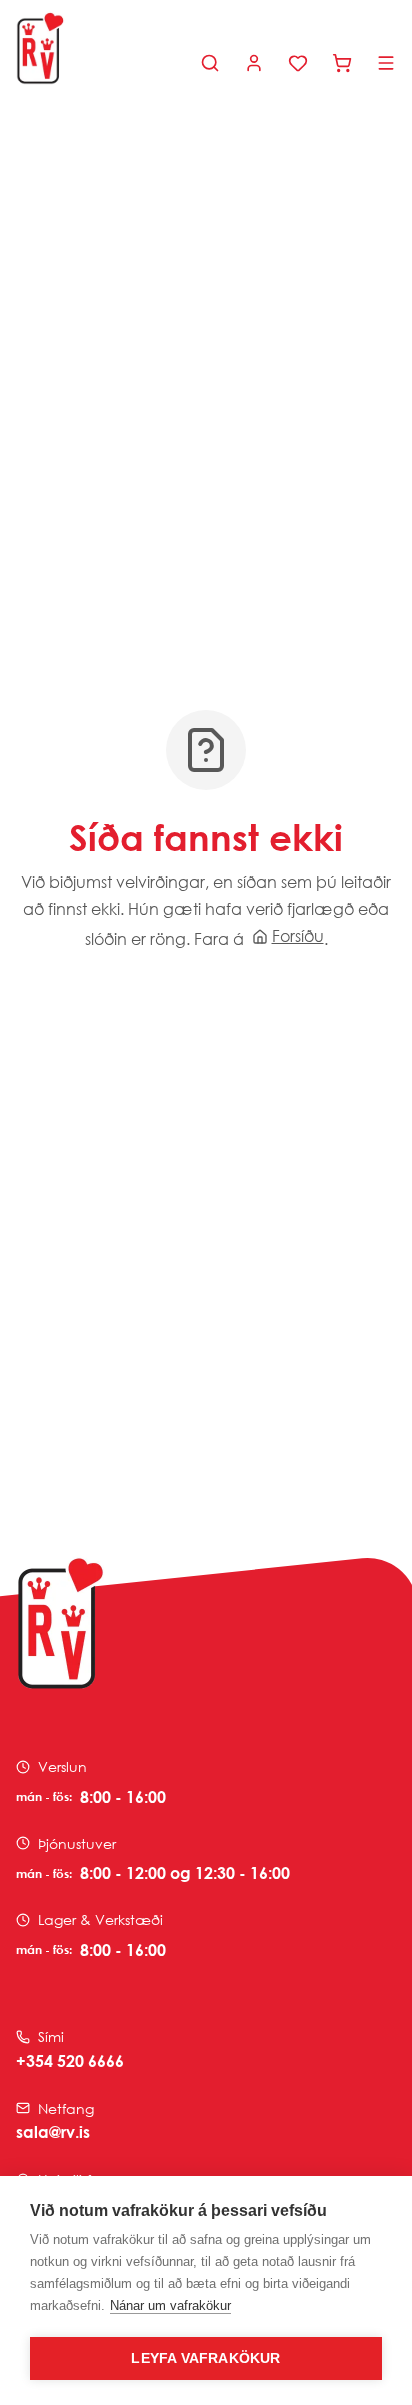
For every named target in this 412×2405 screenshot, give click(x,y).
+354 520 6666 (70, 2061)
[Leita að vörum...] (210, 63)
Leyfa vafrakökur (205, 2358)
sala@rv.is (53, 2132)
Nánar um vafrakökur (170, 2305)
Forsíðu (298, 936)
